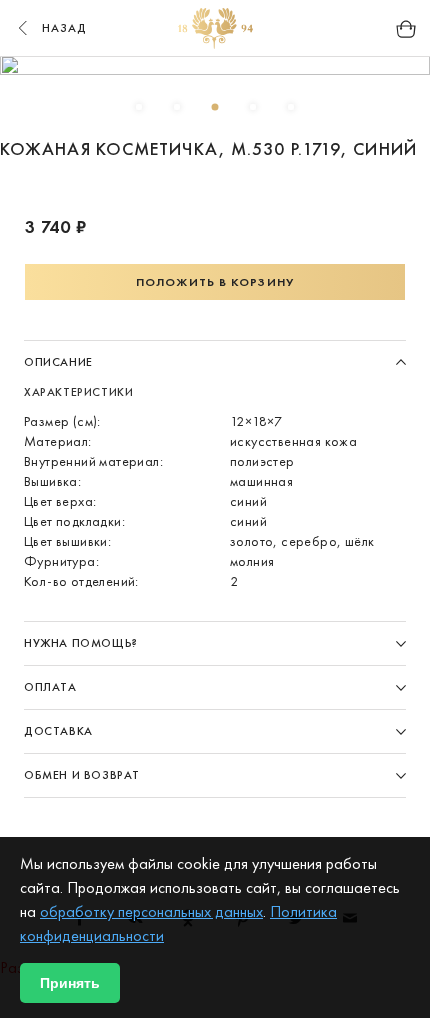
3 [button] (215, 107)
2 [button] (177, 107)
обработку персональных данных (151, 911)
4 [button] (253, 107)
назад (65, 28)
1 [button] (139, 107)
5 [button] (291, 107)
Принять (70, 983)
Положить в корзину (215, 282)
